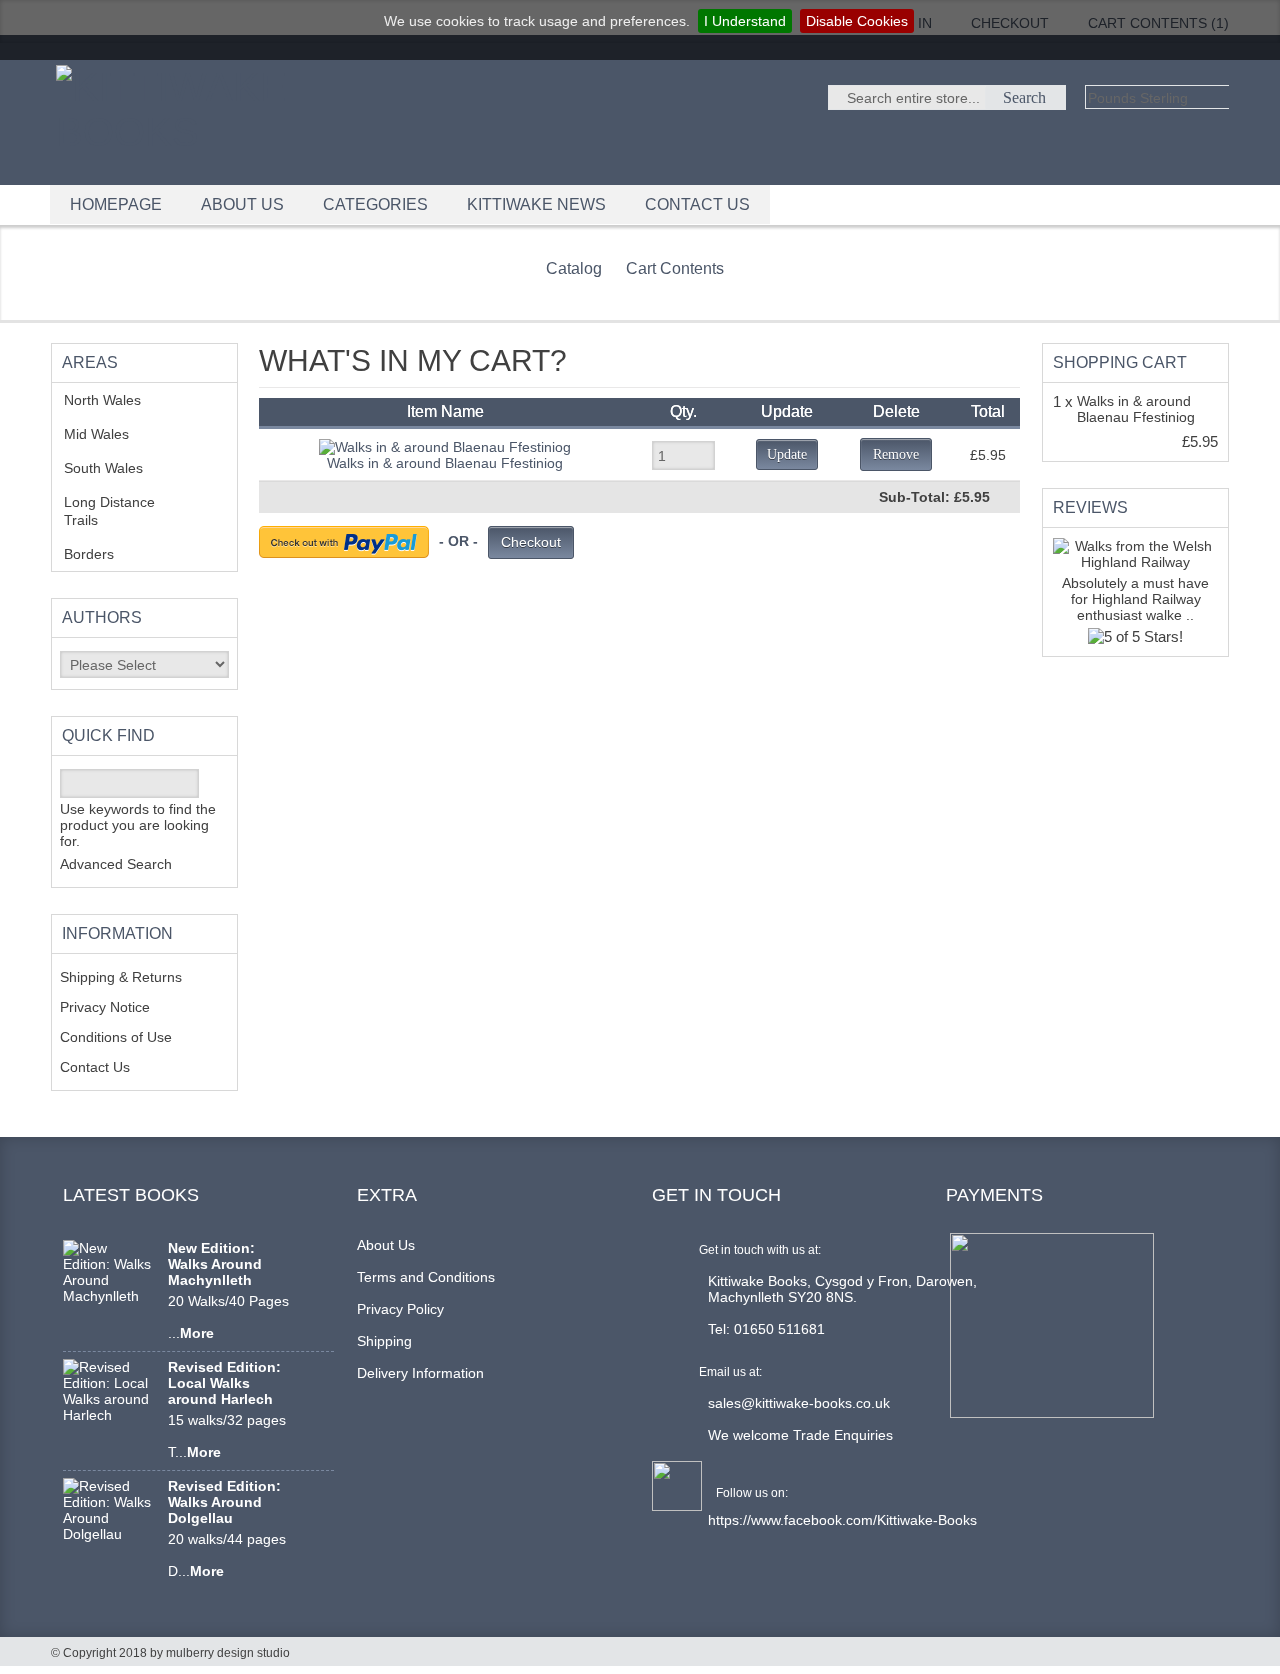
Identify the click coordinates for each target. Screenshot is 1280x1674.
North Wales (117, 400)
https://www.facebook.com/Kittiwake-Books (842, 1520)
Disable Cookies (857, 21)
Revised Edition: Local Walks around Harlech (224, 1383)
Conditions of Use (116, 1037)
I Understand (745, 21)
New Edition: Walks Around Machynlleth (215, 1264)
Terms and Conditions (426, 1277)
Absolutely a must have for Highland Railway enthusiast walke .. (1135, 599)
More (197, 1333)
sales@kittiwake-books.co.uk (799, 1403)
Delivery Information (420, 1373)
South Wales (118, 468)
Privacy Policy (400, 1309)
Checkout (531, 542)
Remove (896, 454)
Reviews (1090, 507)
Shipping (384, 1341)
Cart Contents (675, 268)
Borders (100, 554)
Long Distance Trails (109, 511)
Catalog (574, 268)
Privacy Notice (105, 1007)
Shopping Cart (1120, 362)
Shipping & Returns (121, 977)
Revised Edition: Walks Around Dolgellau (224, 1502)
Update (787, 454)
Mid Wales (111, 434)
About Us (386, 1245)
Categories (375, 204)
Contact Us (95, 1067)
